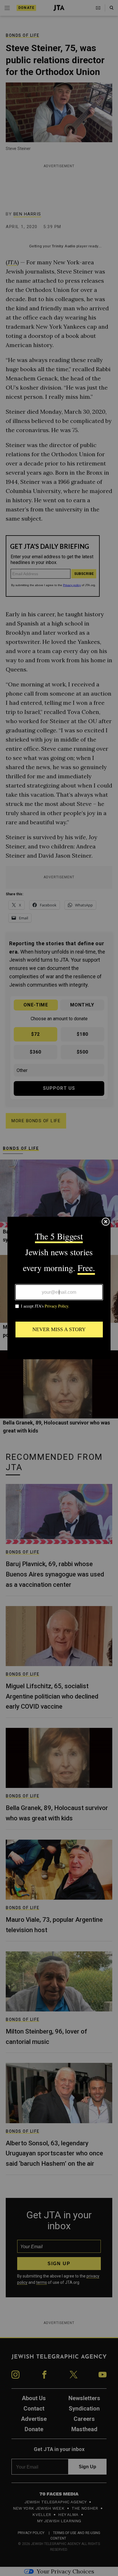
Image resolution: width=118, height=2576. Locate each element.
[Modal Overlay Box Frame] (59, 1288)
